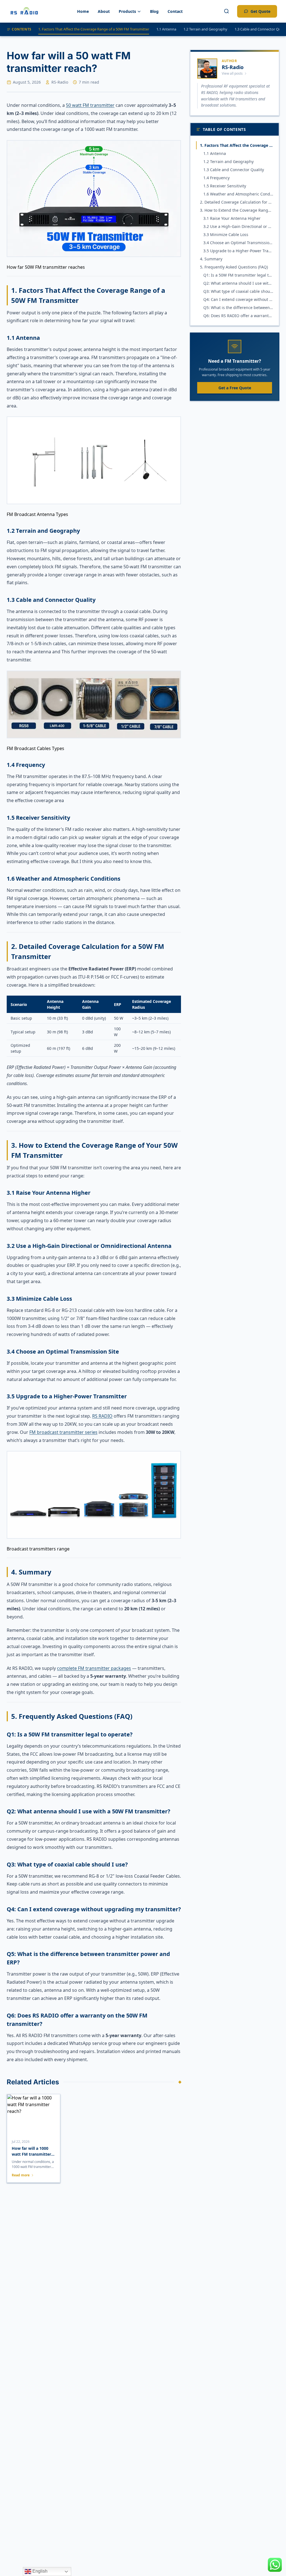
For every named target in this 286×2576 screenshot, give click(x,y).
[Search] (227, 11)
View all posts (232, 73)
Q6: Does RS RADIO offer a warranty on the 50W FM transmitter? (238, 316)
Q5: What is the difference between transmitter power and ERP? (238, 307)
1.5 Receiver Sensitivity (225, 186)
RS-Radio (60, 82)
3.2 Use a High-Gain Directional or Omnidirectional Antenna (238, 226)
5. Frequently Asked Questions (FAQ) (234, 267)
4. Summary (211, 259)
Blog (154, 11)
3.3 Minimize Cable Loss (226, 234)
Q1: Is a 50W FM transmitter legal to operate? (238, 275)
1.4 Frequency (216, 178)
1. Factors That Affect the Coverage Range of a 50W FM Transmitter (94, 29)
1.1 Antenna (166, 29)
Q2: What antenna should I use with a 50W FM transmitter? (238, 283)
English (39, 2571)
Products (127, 11)
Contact (175, 11)
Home (83, 11)
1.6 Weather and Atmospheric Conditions (238, 194)
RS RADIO (102, 1416)
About (104, 11)
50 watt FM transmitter (90, 105)
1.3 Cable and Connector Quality (234, 170)
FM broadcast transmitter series (63, 1432)
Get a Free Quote (235, 388)
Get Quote (260, 11)
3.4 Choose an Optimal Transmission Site (238, 243)
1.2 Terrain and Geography (205, 29)
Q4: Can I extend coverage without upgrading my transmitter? (238, 299)
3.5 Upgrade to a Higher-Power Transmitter (238, 251)
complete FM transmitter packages (94, 1668)
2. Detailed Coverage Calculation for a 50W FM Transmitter (237, 202)
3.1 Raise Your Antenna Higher (232, 218)
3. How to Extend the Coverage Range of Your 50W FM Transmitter (237, 210)
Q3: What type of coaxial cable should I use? (238, 291)
